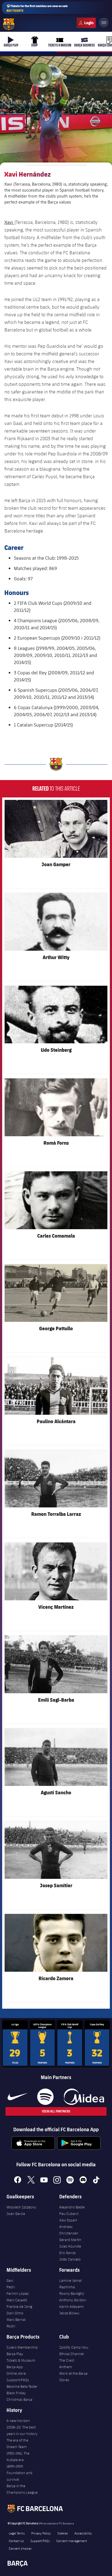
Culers (86, 23)
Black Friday (16, 2393)
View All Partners (56, 2111)
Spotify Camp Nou (74, 2347)
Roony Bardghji (72, 2293)
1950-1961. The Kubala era (18, 2456)
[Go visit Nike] (18, 2097)
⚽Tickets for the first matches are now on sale (37, 8)
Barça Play (15, 2354)
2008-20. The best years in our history (22, 2430)
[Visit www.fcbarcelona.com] (9, 24)
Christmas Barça (19, 2399)
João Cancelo (70, 2259)
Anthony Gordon (73, 2300)
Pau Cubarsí (69, 2214)
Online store (16, 2373)
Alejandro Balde (72, 2207)
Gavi (10, 2280)
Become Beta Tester (22, 2386)
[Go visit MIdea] (84, 2097)
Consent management (72, 2541)
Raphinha (67, 2287)
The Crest (67, 2360)
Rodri (11, 2326)
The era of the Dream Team (17, 2443)
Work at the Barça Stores (73, 2377)
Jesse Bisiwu (69, 2313)
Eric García (67, 2253)
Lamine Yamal (70, 2280)
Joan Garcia (16, 2214)
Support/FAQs (18, 2380)
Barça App (15, 2367)
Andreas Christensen (69, 2230)
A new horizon (18, 2421)
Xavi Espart (68, 2220)
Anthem (66, 2367)
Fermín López (18, 2293)
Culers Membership (22, 2347)
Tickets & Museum (21, 2360)
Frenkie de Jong (19, 2306)
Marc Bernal (16, 2320)
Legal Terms (17, 2533)
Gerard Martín (70, 2240)
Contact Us (16, 2541)
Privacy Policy (41, 2533)
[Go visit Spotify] (45, 2097)
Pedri (11, 2287)
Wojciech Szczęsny (21, 2207)
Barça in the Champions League (22, 2489)
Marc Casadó (17, 2300)
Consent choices (20, 2548)
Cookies (63, 2533)
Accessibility (83, 2533)
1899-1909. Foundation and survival (19, 2473)
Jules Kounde (70, 2246)
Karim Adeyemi (71, 2306)
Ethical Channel (71, 2354)
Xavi (9, 222)
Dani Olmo (15, 2313)
